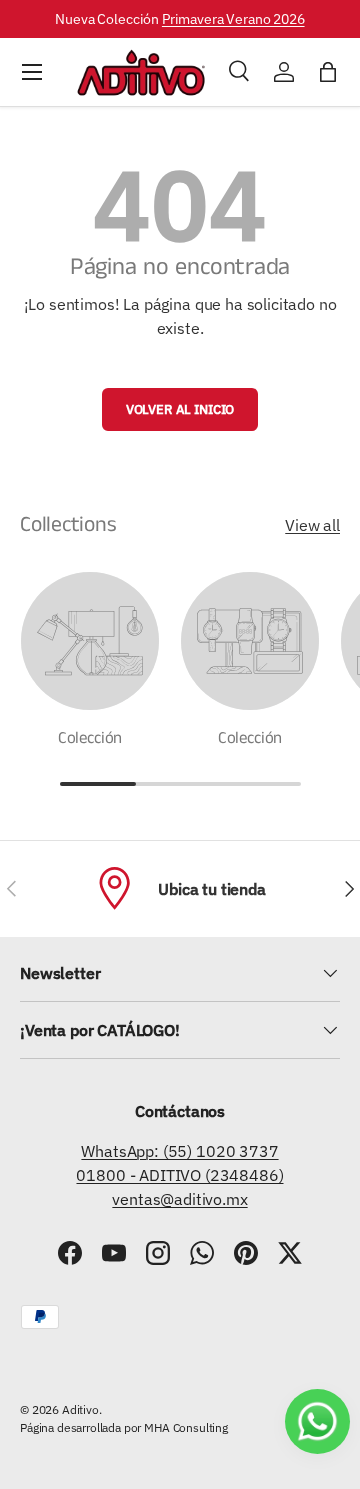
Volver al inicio (180, 409)
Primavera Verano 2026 (233, 18)
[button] (328, 72)
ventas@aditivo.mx (179, 1199)
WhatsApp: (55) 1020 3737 (179, 1151)
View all (312, 525)
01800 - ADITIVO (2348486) (179, 1175)
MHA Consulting (186, 1427)
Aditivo (80, 1409)
